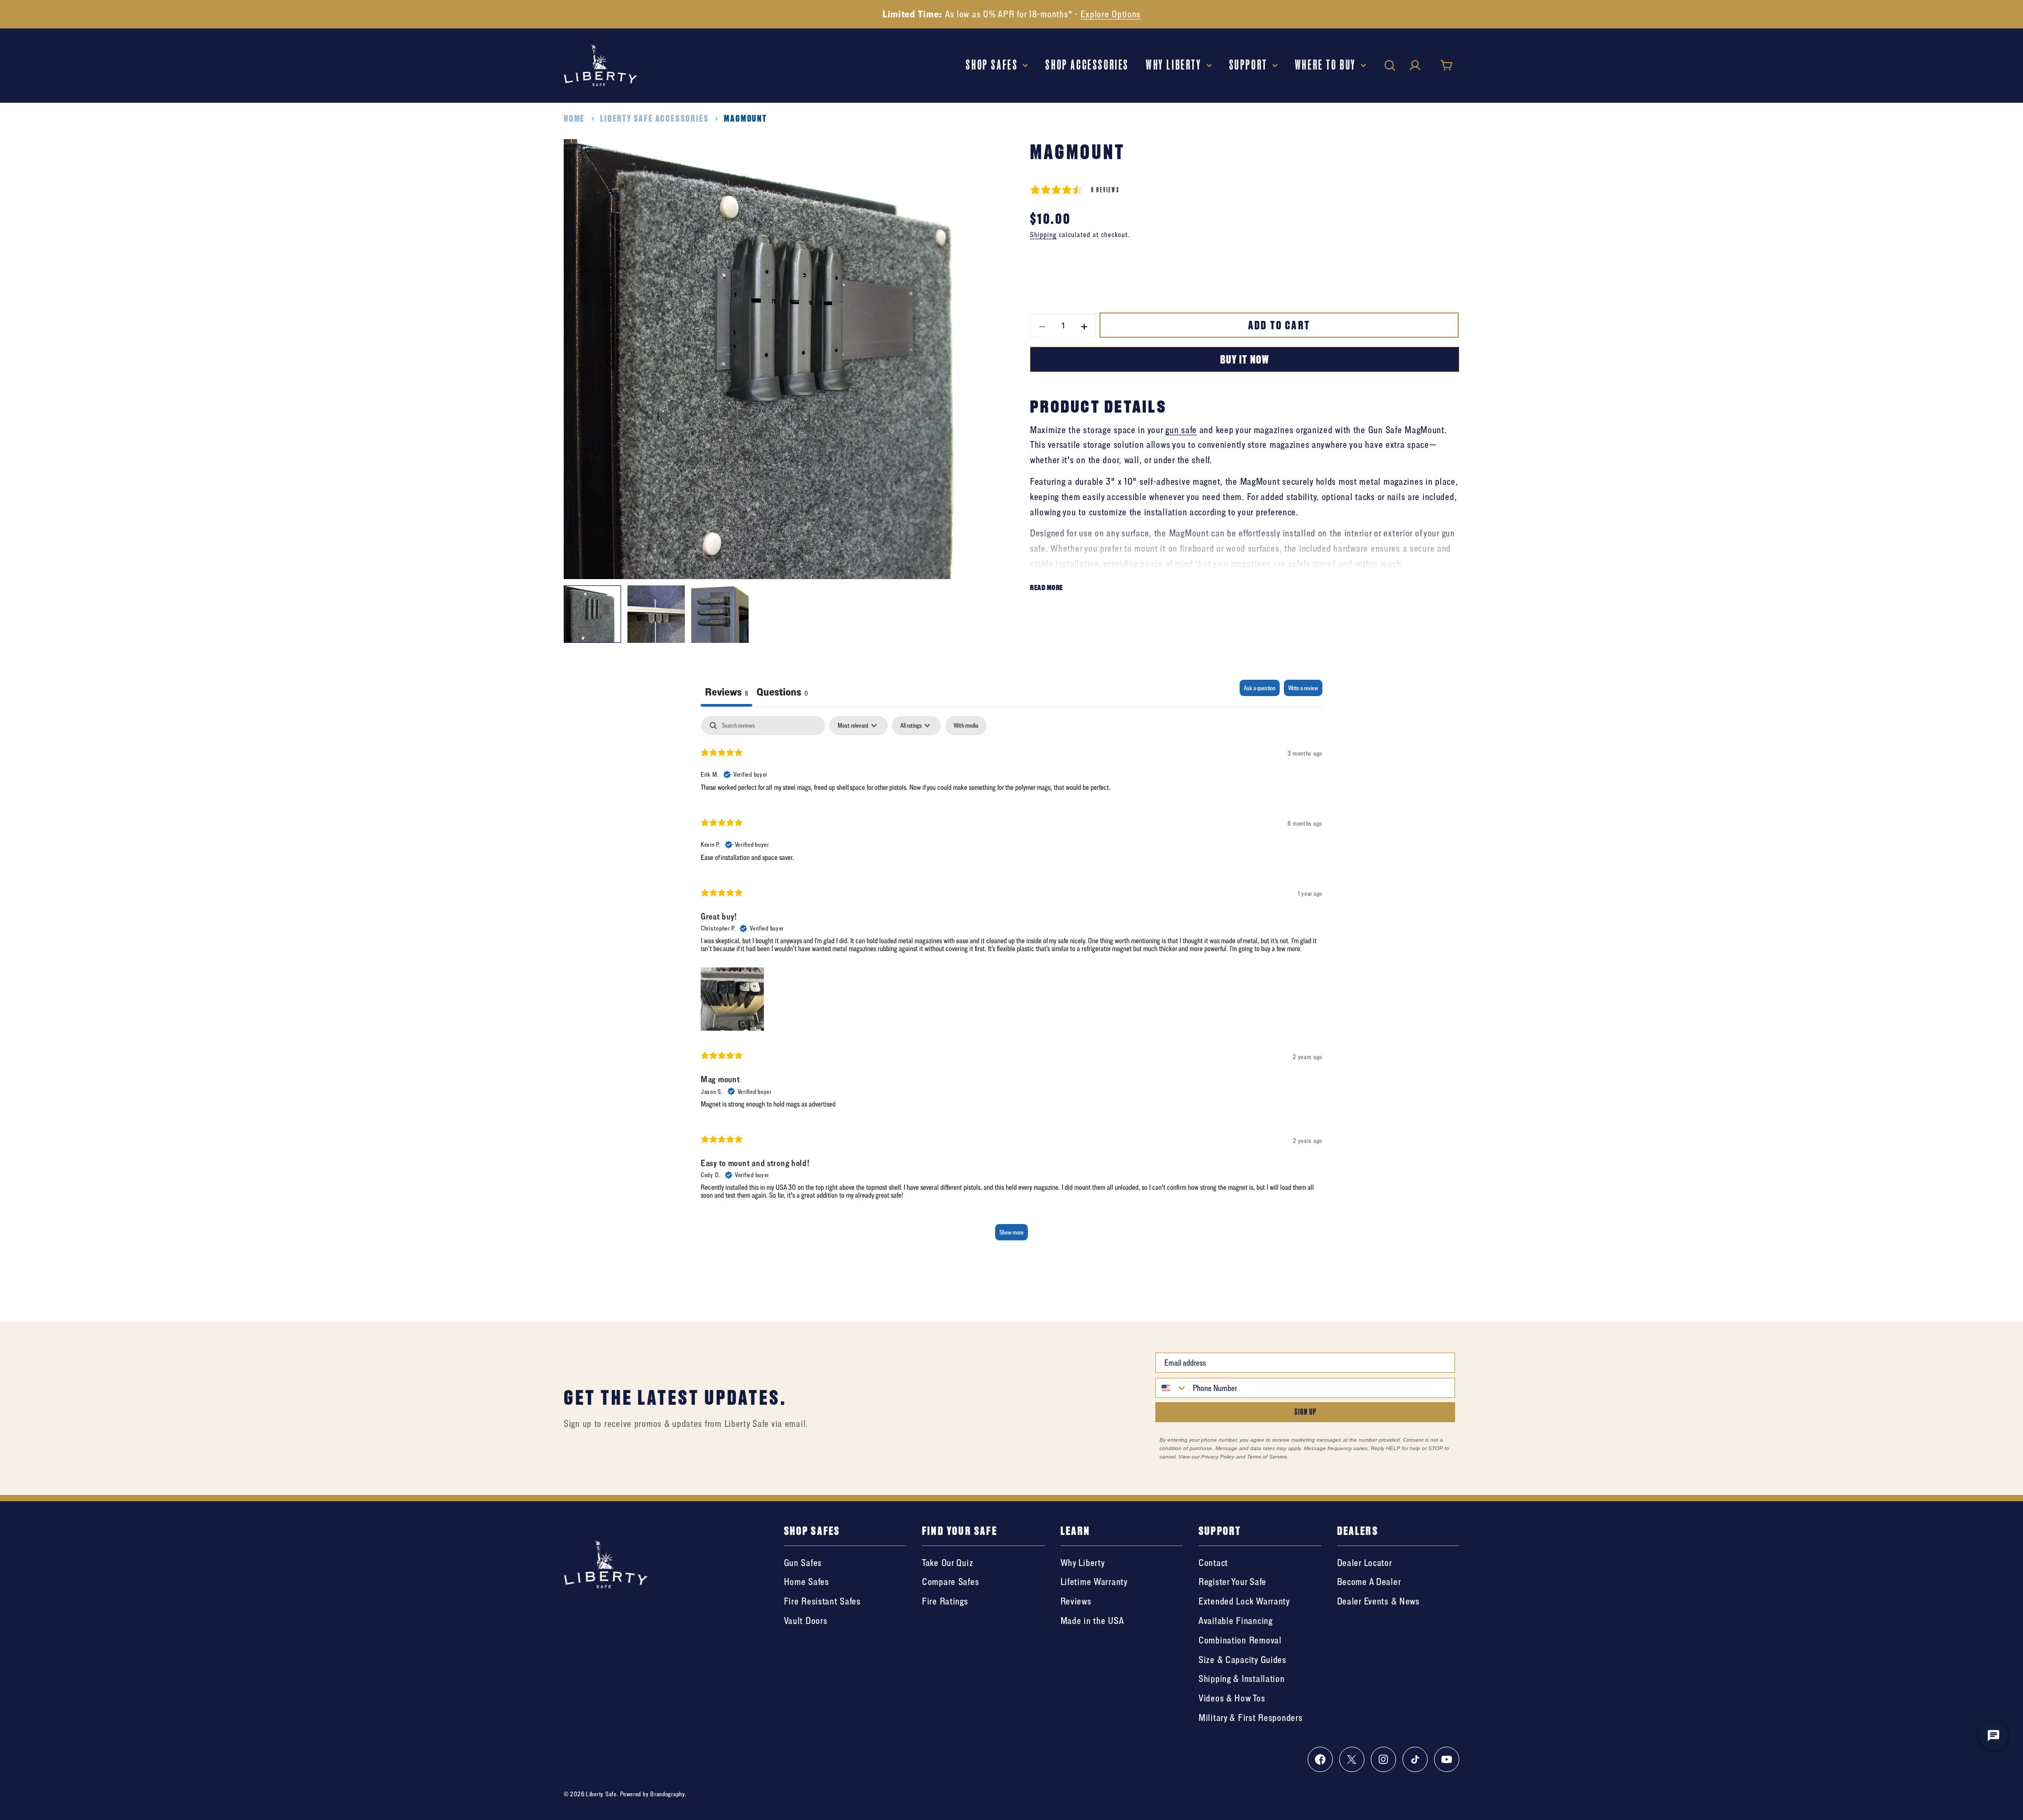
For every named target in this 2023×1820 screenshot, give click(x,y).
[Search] (1390, 65)
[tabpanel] (1011, 984)
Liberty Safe (601, 1794)
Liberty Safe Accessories (654, 118)
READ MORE (1047, 587)
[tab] (782, 693)
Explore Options (1111, 14)
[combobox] (1172, 1388)
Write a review (1303, 688)
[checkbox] (966, 726)
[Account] (1415, 65)
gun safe (1181, 429)
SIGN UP (1305, 1412)
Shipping (1043, 234)
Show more (1011, 1232)
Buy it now (1244, 359)
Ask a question (1260, 688)
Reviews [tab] (726, 692)
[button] (732, 996)
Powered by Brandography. (653, 1794)
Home (574, 118)
